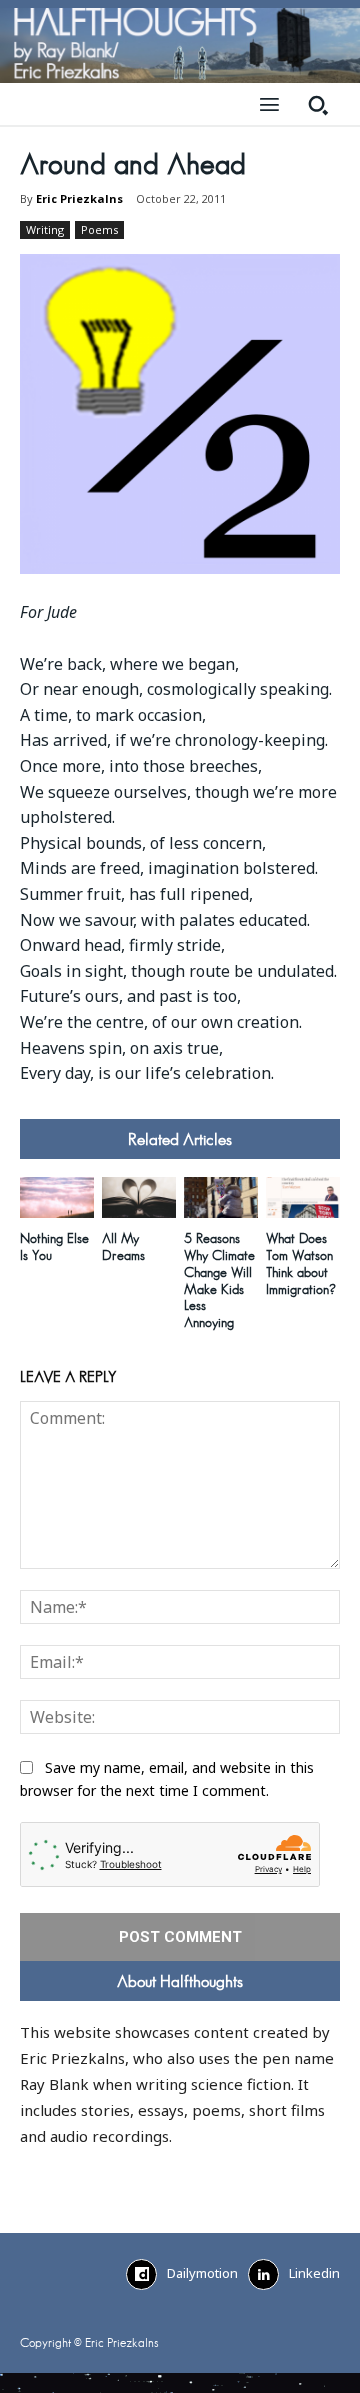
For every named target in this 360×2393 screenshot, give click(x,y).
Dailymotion (202, 2273)
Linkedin (314, 2273)
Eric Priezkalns (79, 198)
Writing (45, 229)
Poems (99, 229)
